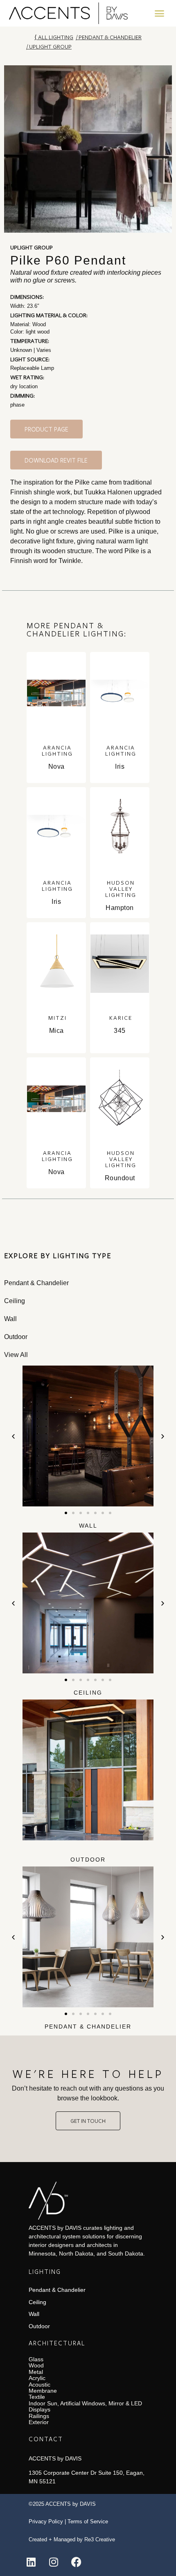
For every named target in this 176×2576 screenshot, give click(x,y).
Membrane (43, 2391)
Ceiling (88, 1693)
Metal (36, 2372)
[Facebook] (76, 2562)
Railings (39, 2416)
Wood (36, 2365)
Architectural (57, 2343)
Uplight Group (50, 46)
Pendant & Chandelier (110, 37)
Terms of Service (88, 2521)
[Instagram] (54, 2562)
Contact (46, 2439)
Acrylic (37, 2378)
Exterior (39, 2422)
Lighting (45, 2271)
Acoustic (39, 2385)
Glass (36, 2359)
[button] (160, 13)
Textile (37, 2397)
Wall (88, 1526)
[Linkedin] (31, 2562)
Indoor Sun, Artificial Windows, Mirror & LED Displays (85, 2406)
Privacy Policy (46, 2521)
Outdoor (88, 1860)
